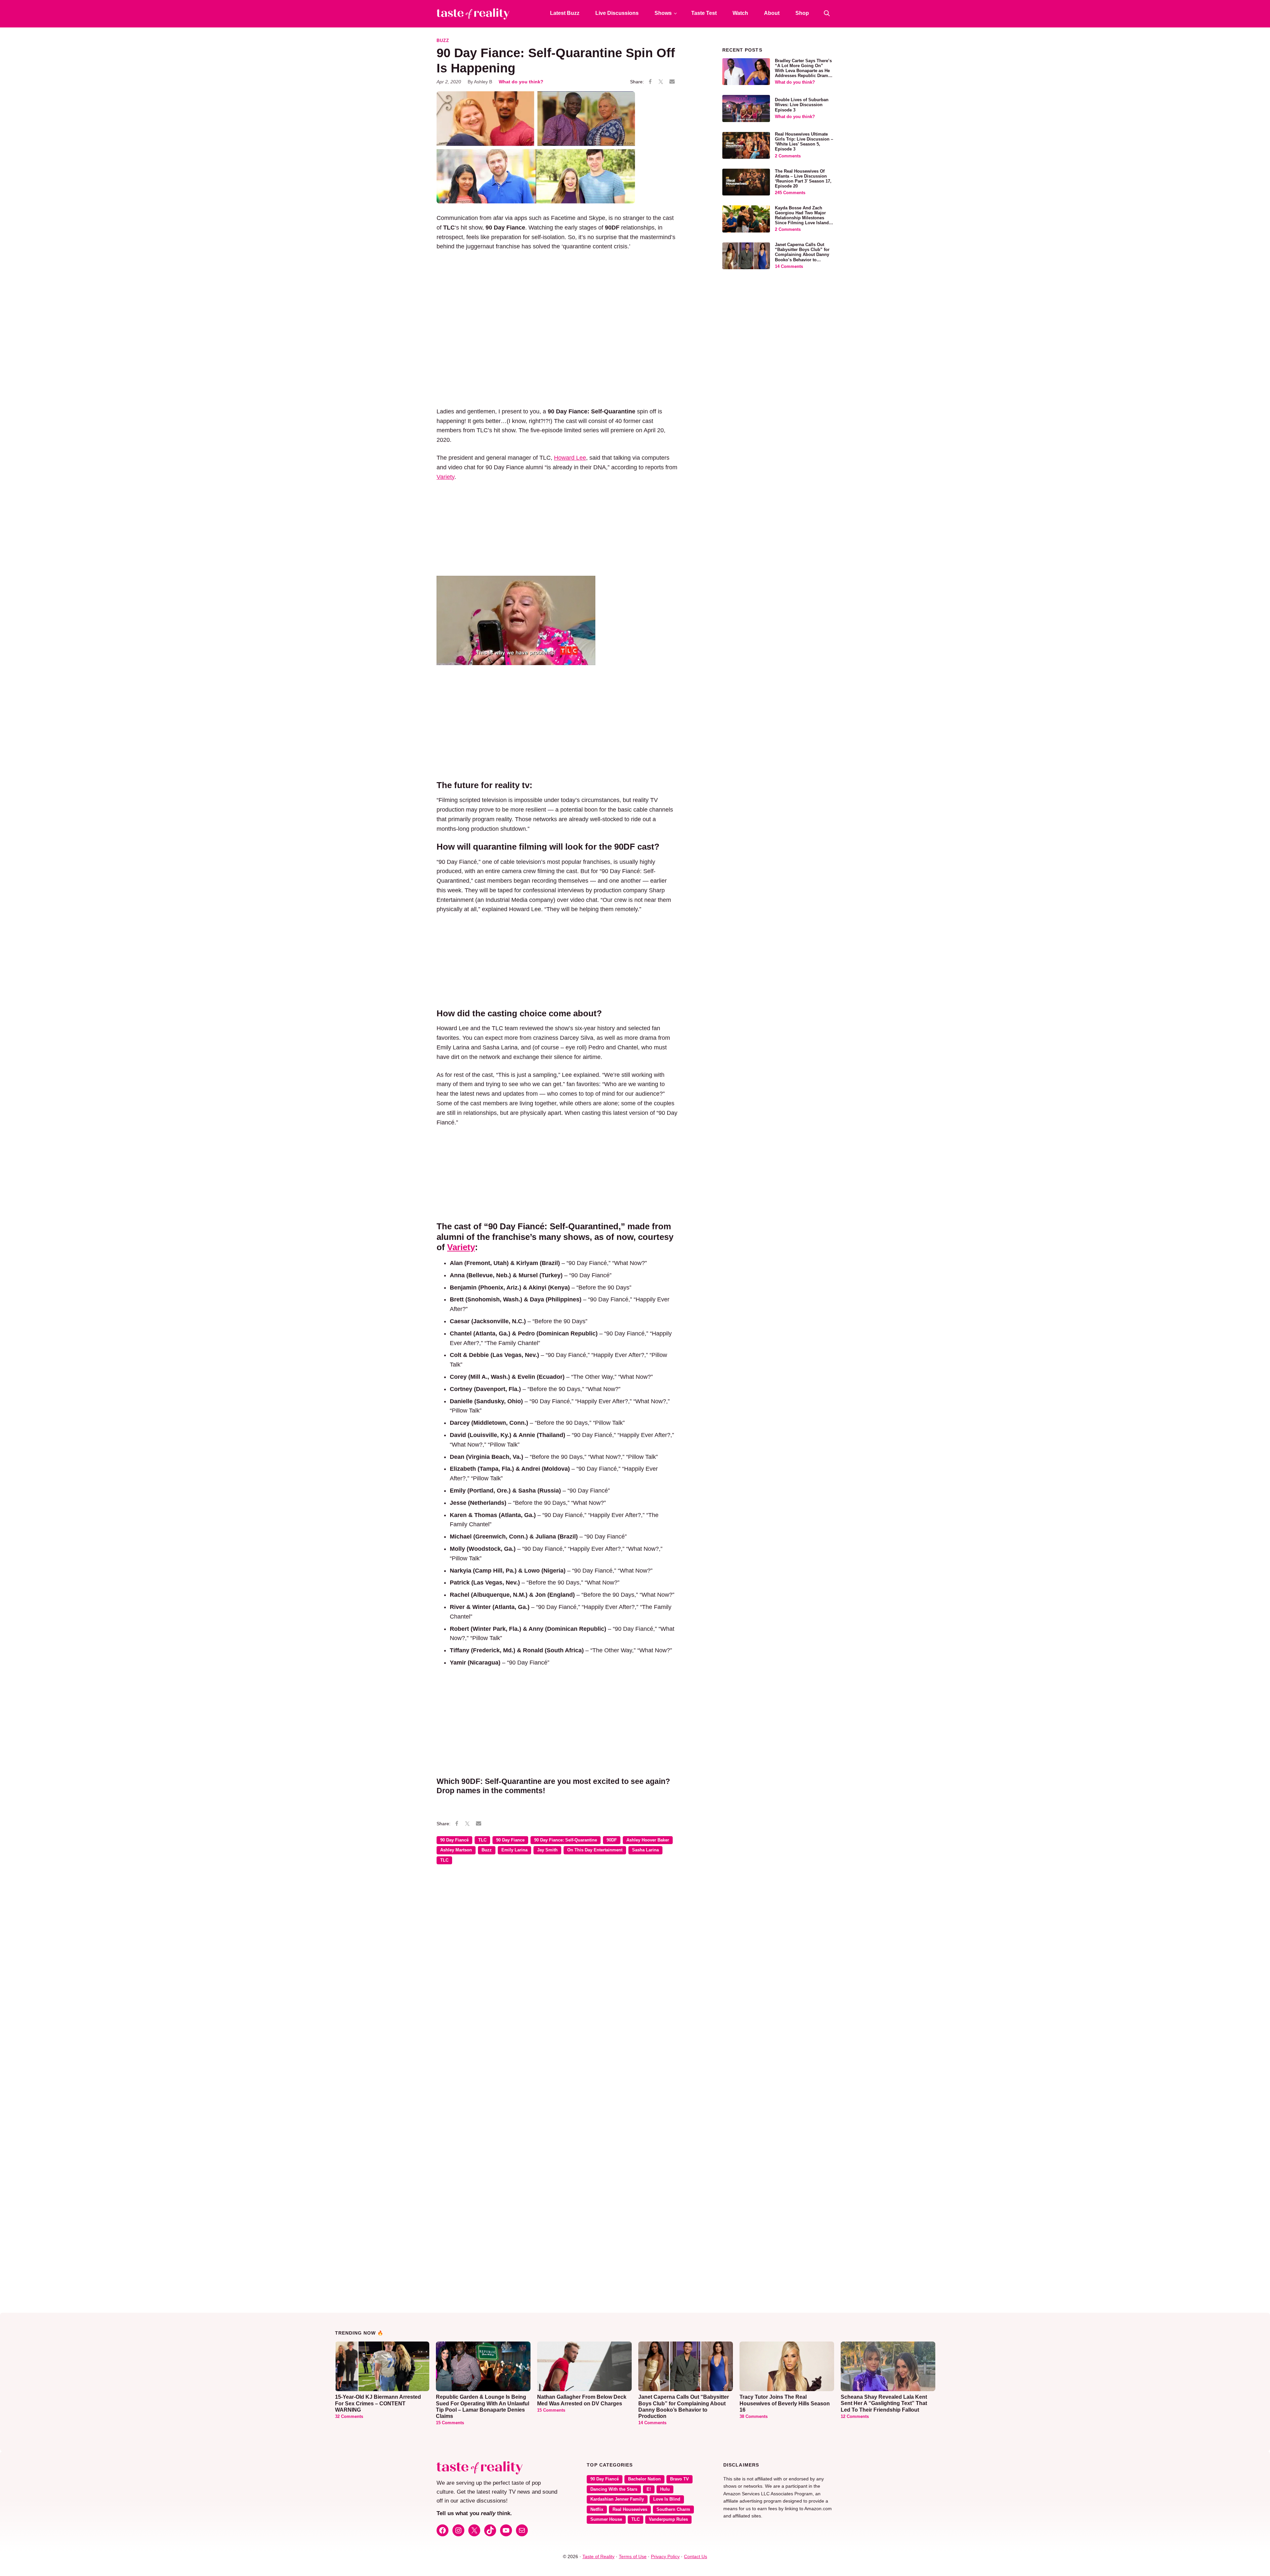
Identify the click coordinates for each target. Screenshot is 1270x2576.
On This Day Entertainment (595, 1850)
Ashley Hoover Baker (648, 1840)
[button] (827, 13)
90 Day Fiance (510, 1840)
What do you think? (521, 82)
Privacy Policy (665, 2556)
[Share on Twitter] (661, 82)
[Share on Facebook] (650, 82)
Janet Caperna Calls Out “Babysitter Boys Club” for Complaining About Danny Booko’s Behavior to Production (802, 255)
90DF (612, 1840)
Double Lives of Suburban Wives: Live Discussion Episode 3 (802, 105)
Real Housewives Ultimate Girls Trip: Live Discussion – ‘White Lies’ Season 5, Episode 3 (804, 142)
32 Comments (349, 2417)
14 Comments (789, 267)
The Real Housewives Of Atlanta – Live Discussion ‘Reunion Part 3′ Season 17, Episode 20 (803, 179)
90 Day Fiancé (454, 1840)
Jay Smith (547, 1850)
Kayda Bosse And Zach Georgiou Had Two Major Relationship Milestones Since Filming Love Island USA (802, 218)
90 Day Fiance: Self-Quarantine (566, 1840)
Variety (445, 477)
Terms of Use (633, 2556)
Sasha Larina (645, 1850)
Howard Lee (570, 458)
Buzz (443, 41)
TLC (482, 1840)
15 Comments (450, 2423)
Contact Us (696, 2556)
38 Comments (754, 2417)
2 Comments (788, 156)
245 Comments (790, 193)
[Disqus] (557, 1965)
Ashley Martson (456, 1850)
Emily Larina (514, 1850)
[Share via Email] (672, 82)
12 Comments (855, 2417)
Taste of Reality (598, 2556)
